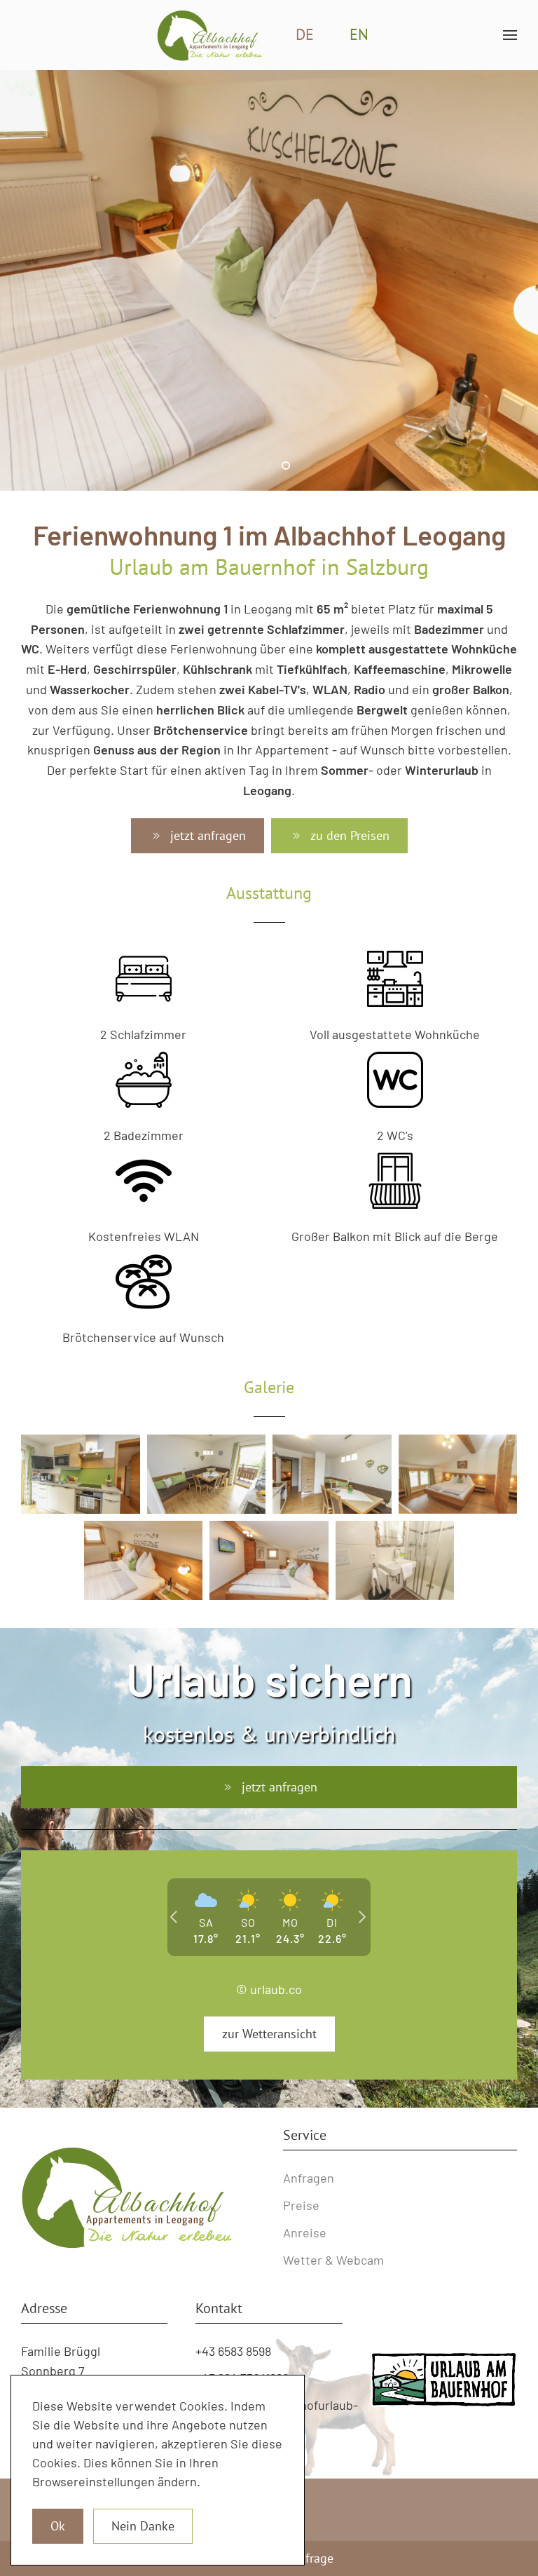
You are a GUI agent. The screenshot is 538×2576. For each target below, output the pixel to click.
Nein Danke (143, 2526)
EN (359, 34)
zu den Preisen (350, 835)
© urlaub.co (269, 1989)
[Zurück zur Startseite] (209, 35)
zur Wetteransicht (269, 2034)
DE (305, 34)
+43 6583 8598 (233, 2351)
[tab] (252, 466)
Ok (58, 2526)
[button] (510, 35)
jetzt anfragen (208, 835)
